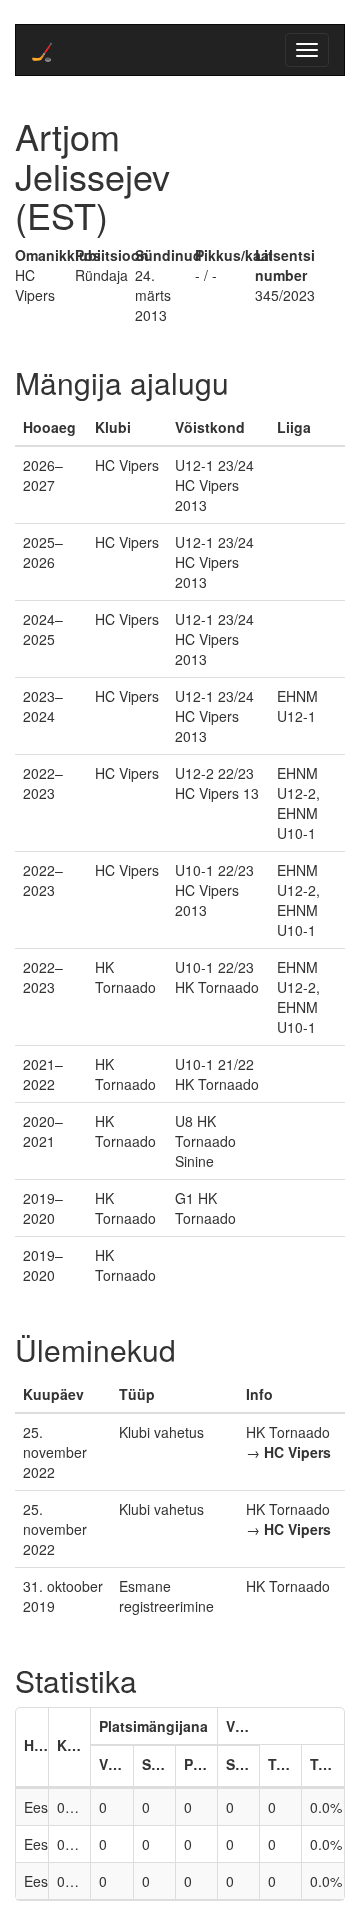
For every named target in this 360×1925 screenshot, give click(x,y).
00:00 (74, 1807)
